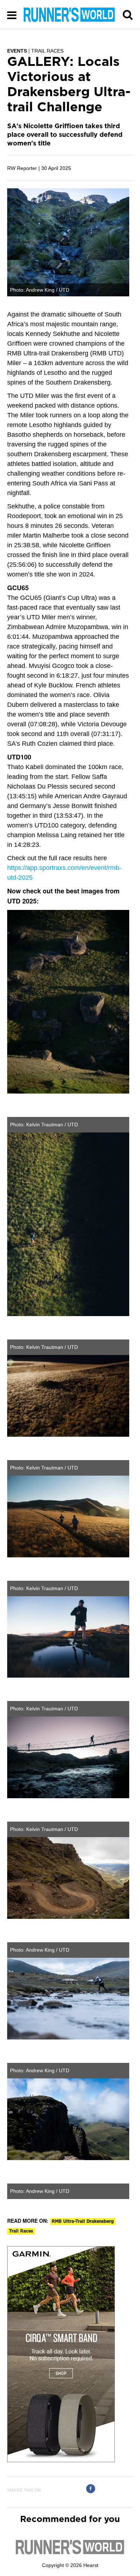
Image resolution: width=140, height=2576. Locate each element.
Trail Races (21, 2231)
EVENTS (17, 51)
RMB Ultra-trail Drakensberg (83, 2221)
